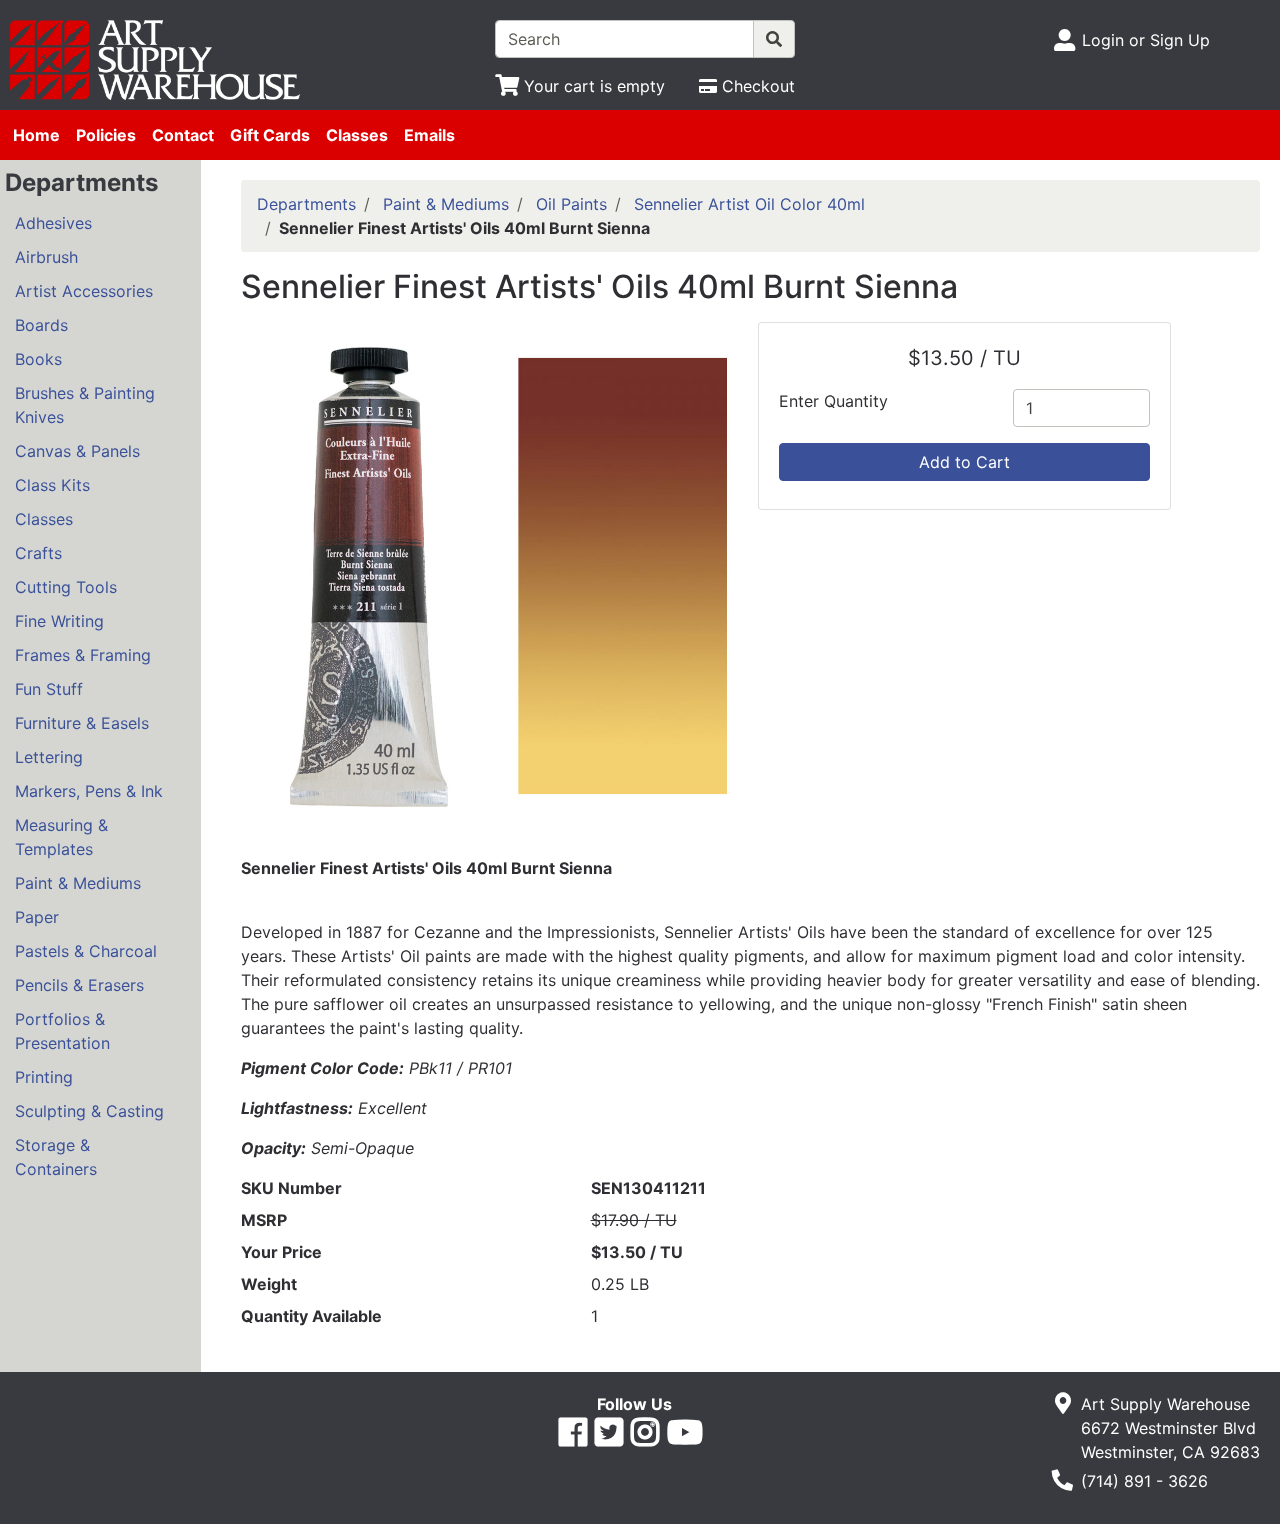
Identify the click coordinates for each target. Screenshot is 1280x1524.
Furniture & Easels (82, 723)
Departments (306, 204)
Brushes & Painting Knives (85, 405)
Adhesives (53, 223)
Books (38, 359)
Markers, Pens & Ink (89, 791)
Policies (106, 135)
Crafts (38, 553)
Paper (37, 917)
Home (36, 135)
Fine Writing (59, 621)
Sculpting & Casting (89, 1111)
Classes (357, 135)
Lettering (49, 757)
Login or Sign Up (1146, 40)
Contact (183, 135)
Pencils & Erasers (79, 985)
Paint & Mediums (78, 883)
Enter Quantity (833, 401)
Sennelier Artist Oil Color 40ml (749, 204)
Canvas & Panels (77, 451)
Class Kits (52, 485)
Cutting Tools (66, 587)
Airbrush (46, 257)
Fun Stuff (49, 689)
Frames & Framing (83, 655)
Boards (41, 325)
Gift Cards (270, 135)
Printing (44, 1077)
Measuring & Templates (61, 837)
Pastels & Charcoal (86, 951)
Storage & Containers (56, 1157)
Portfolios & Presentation (62, 1031)
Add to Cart (964, 462)
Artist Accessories (84, 291)
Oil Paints (571, 204)
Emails (429, 135)
